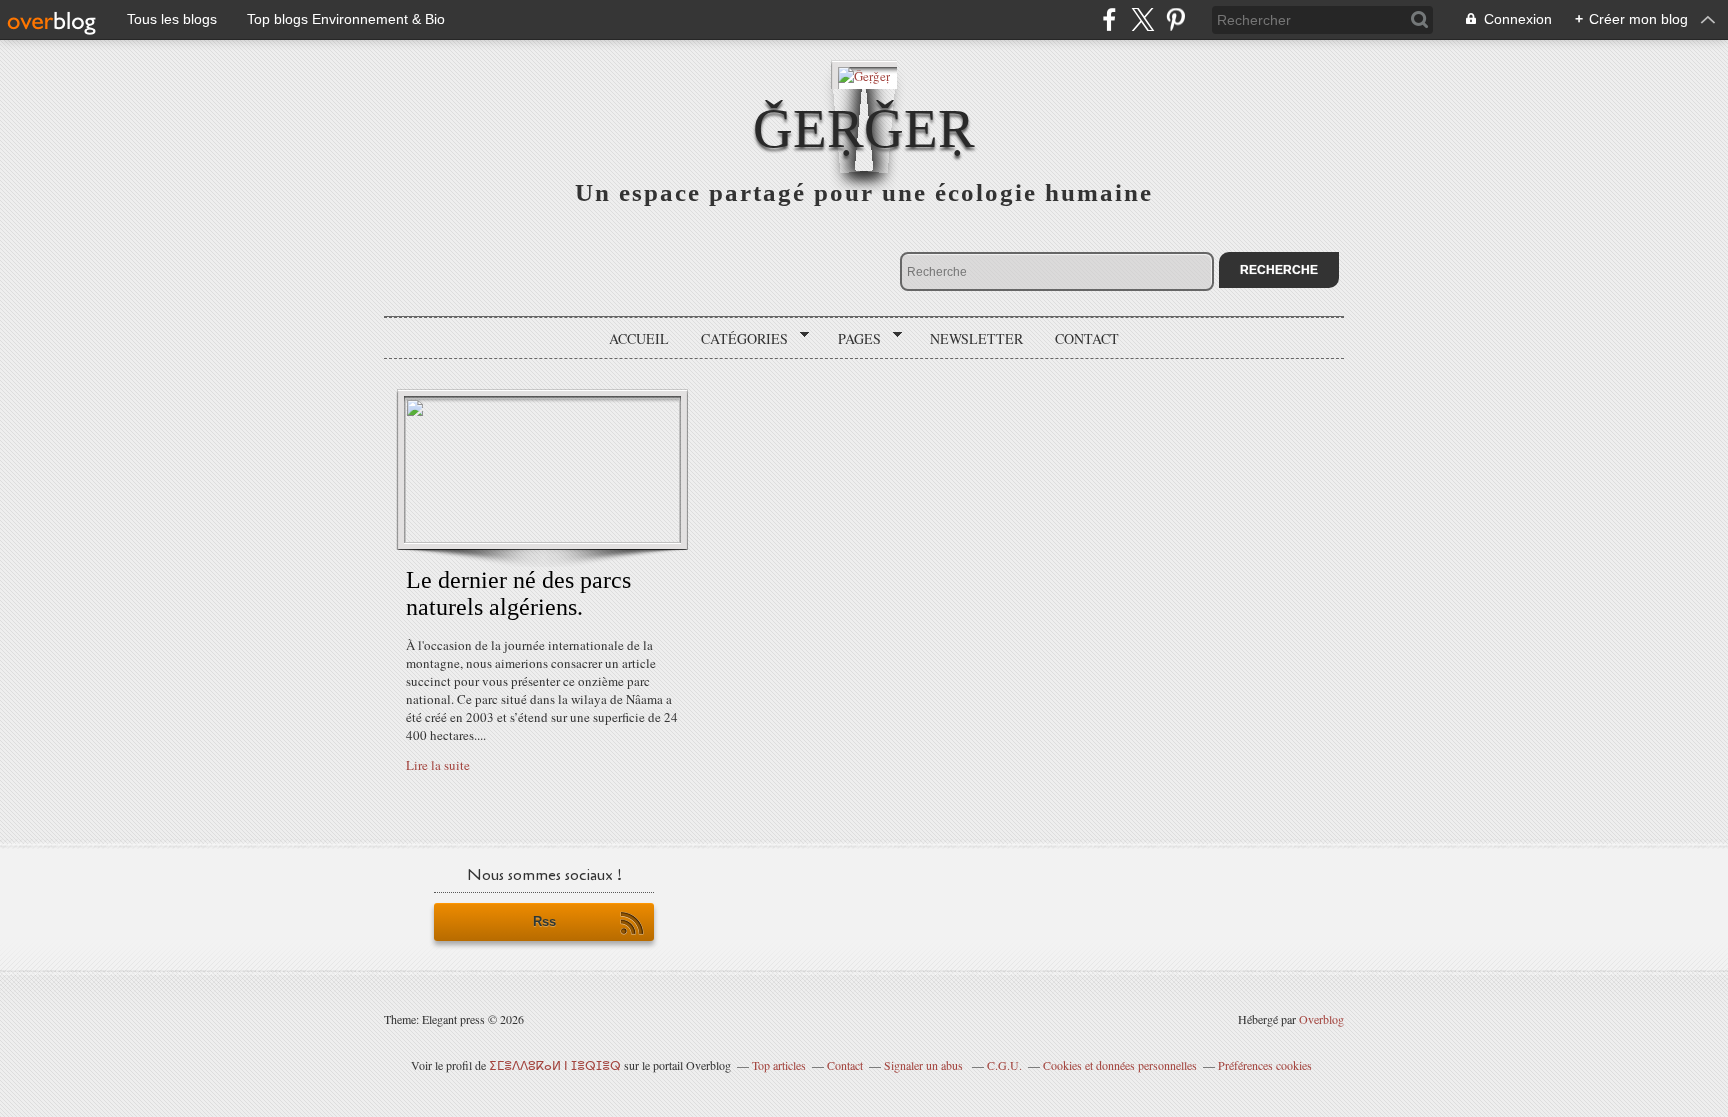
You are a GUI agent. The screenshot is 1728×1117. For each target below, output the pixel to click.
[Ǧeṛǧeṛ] (864, 74)
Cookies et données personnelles (1120, 1065)
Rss (544, 921)
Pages (852, 339)
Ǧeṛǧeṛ (864, 128)
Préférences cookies (1265, 1065)
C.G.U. (1004, 1065)
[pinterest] (1175, 19)
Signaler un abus (925, 1065)
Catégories (737, 339)
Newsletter (976, 338)
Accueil (639, 338)
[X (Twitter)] (1142, 19)
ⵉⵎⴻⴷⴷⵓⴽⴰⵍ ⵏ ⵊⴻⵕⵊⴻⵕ (555, 1065)
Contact (1087, 338)
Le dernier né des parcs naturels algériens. (518, 593)
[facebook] (1109, 19)
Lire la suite (438, 765)
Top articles (779, 1065)
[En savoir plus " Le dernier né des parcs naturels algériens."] (542, 538)
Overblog (1321, 1019)
